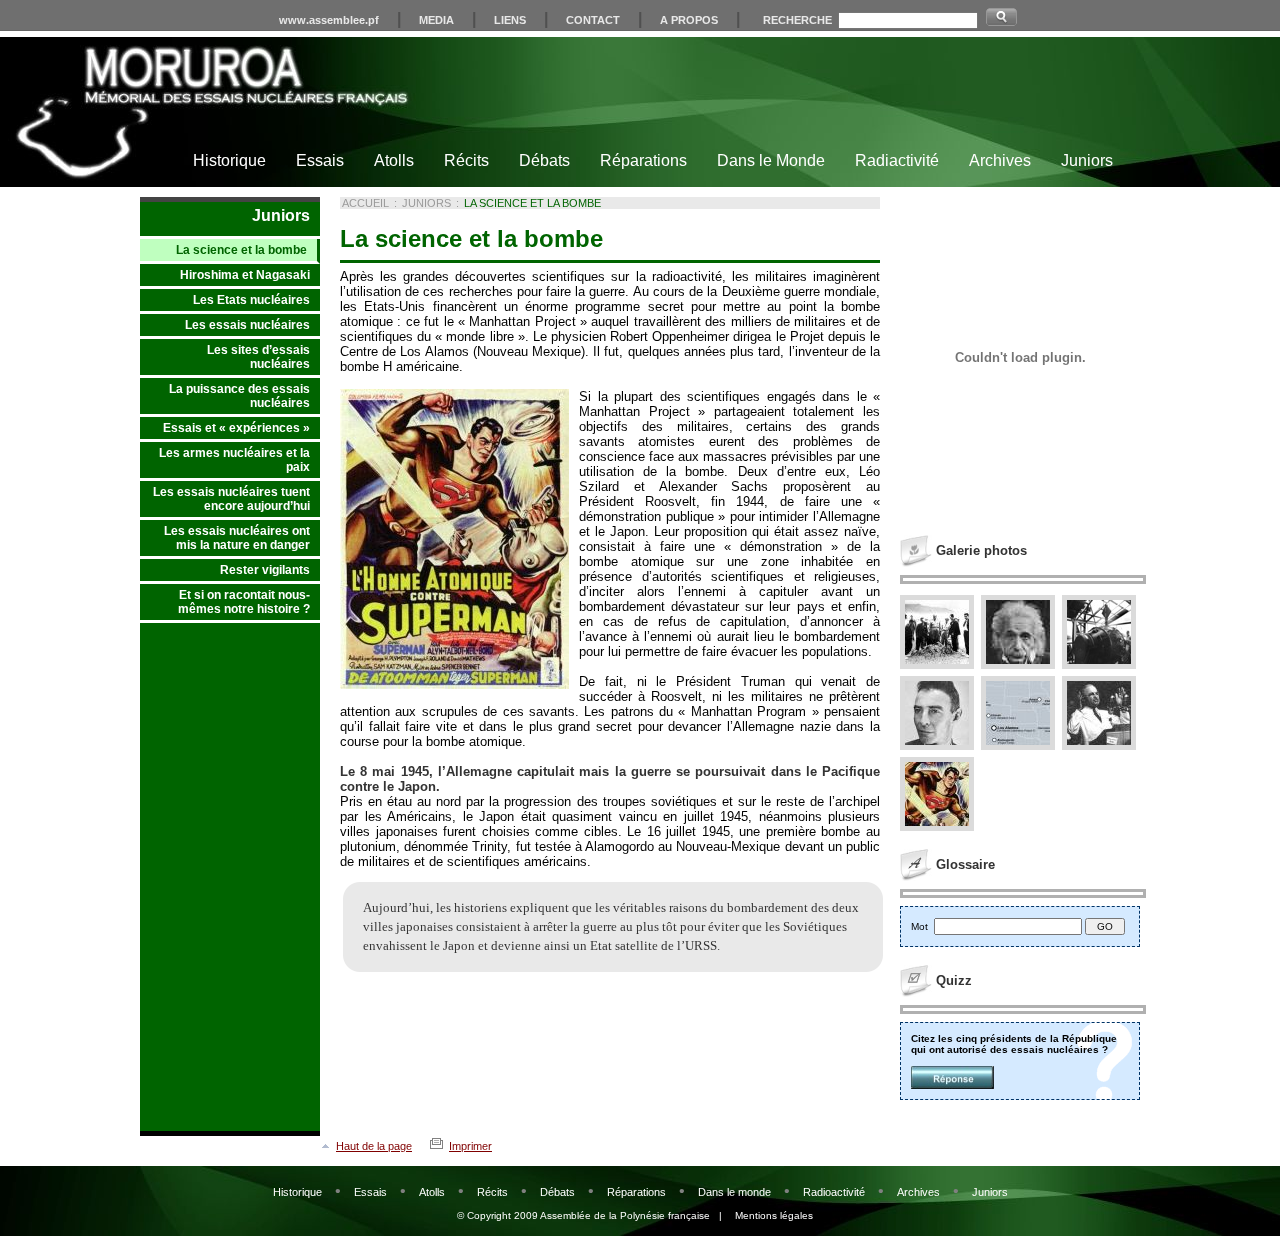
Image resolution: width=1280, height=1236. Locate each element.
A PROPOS (689, 20)
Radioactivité (834, 1192)
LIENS (510, 20)
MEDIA (436, 20)
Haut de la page (374, 1146)
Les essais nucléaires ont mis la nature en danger (237, 538)
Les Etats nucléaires (251, 300)
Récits (466, 160)
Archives (1000, 160)
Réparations (643, 160)
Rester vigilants (265, 570)
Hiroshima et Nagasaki (245, 275)
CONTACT (593, 20)
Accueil (365, 203)
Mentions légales (774, 1215)
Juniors (1087, 160)
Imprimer (470, 1146)
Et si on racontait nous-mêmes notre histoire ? (244, 602)
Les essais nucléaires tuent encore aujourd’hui (231, 499)
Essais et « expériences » (236, 428)
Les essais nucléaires (247, 325)
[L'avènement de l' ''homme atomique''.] (937, 794)
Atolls (394, 160)
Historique (229, 160)
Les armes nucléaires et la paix (234, 460)
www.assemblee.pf (329, 20)
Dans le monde (734, 1192)
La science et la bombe (241, 250)
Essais (320, 160)
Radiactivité (897, 160)
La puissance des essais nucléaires (239, 396)
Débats (544, 160)
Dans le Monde (771, 160)
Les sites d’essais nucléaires (258, 357)
